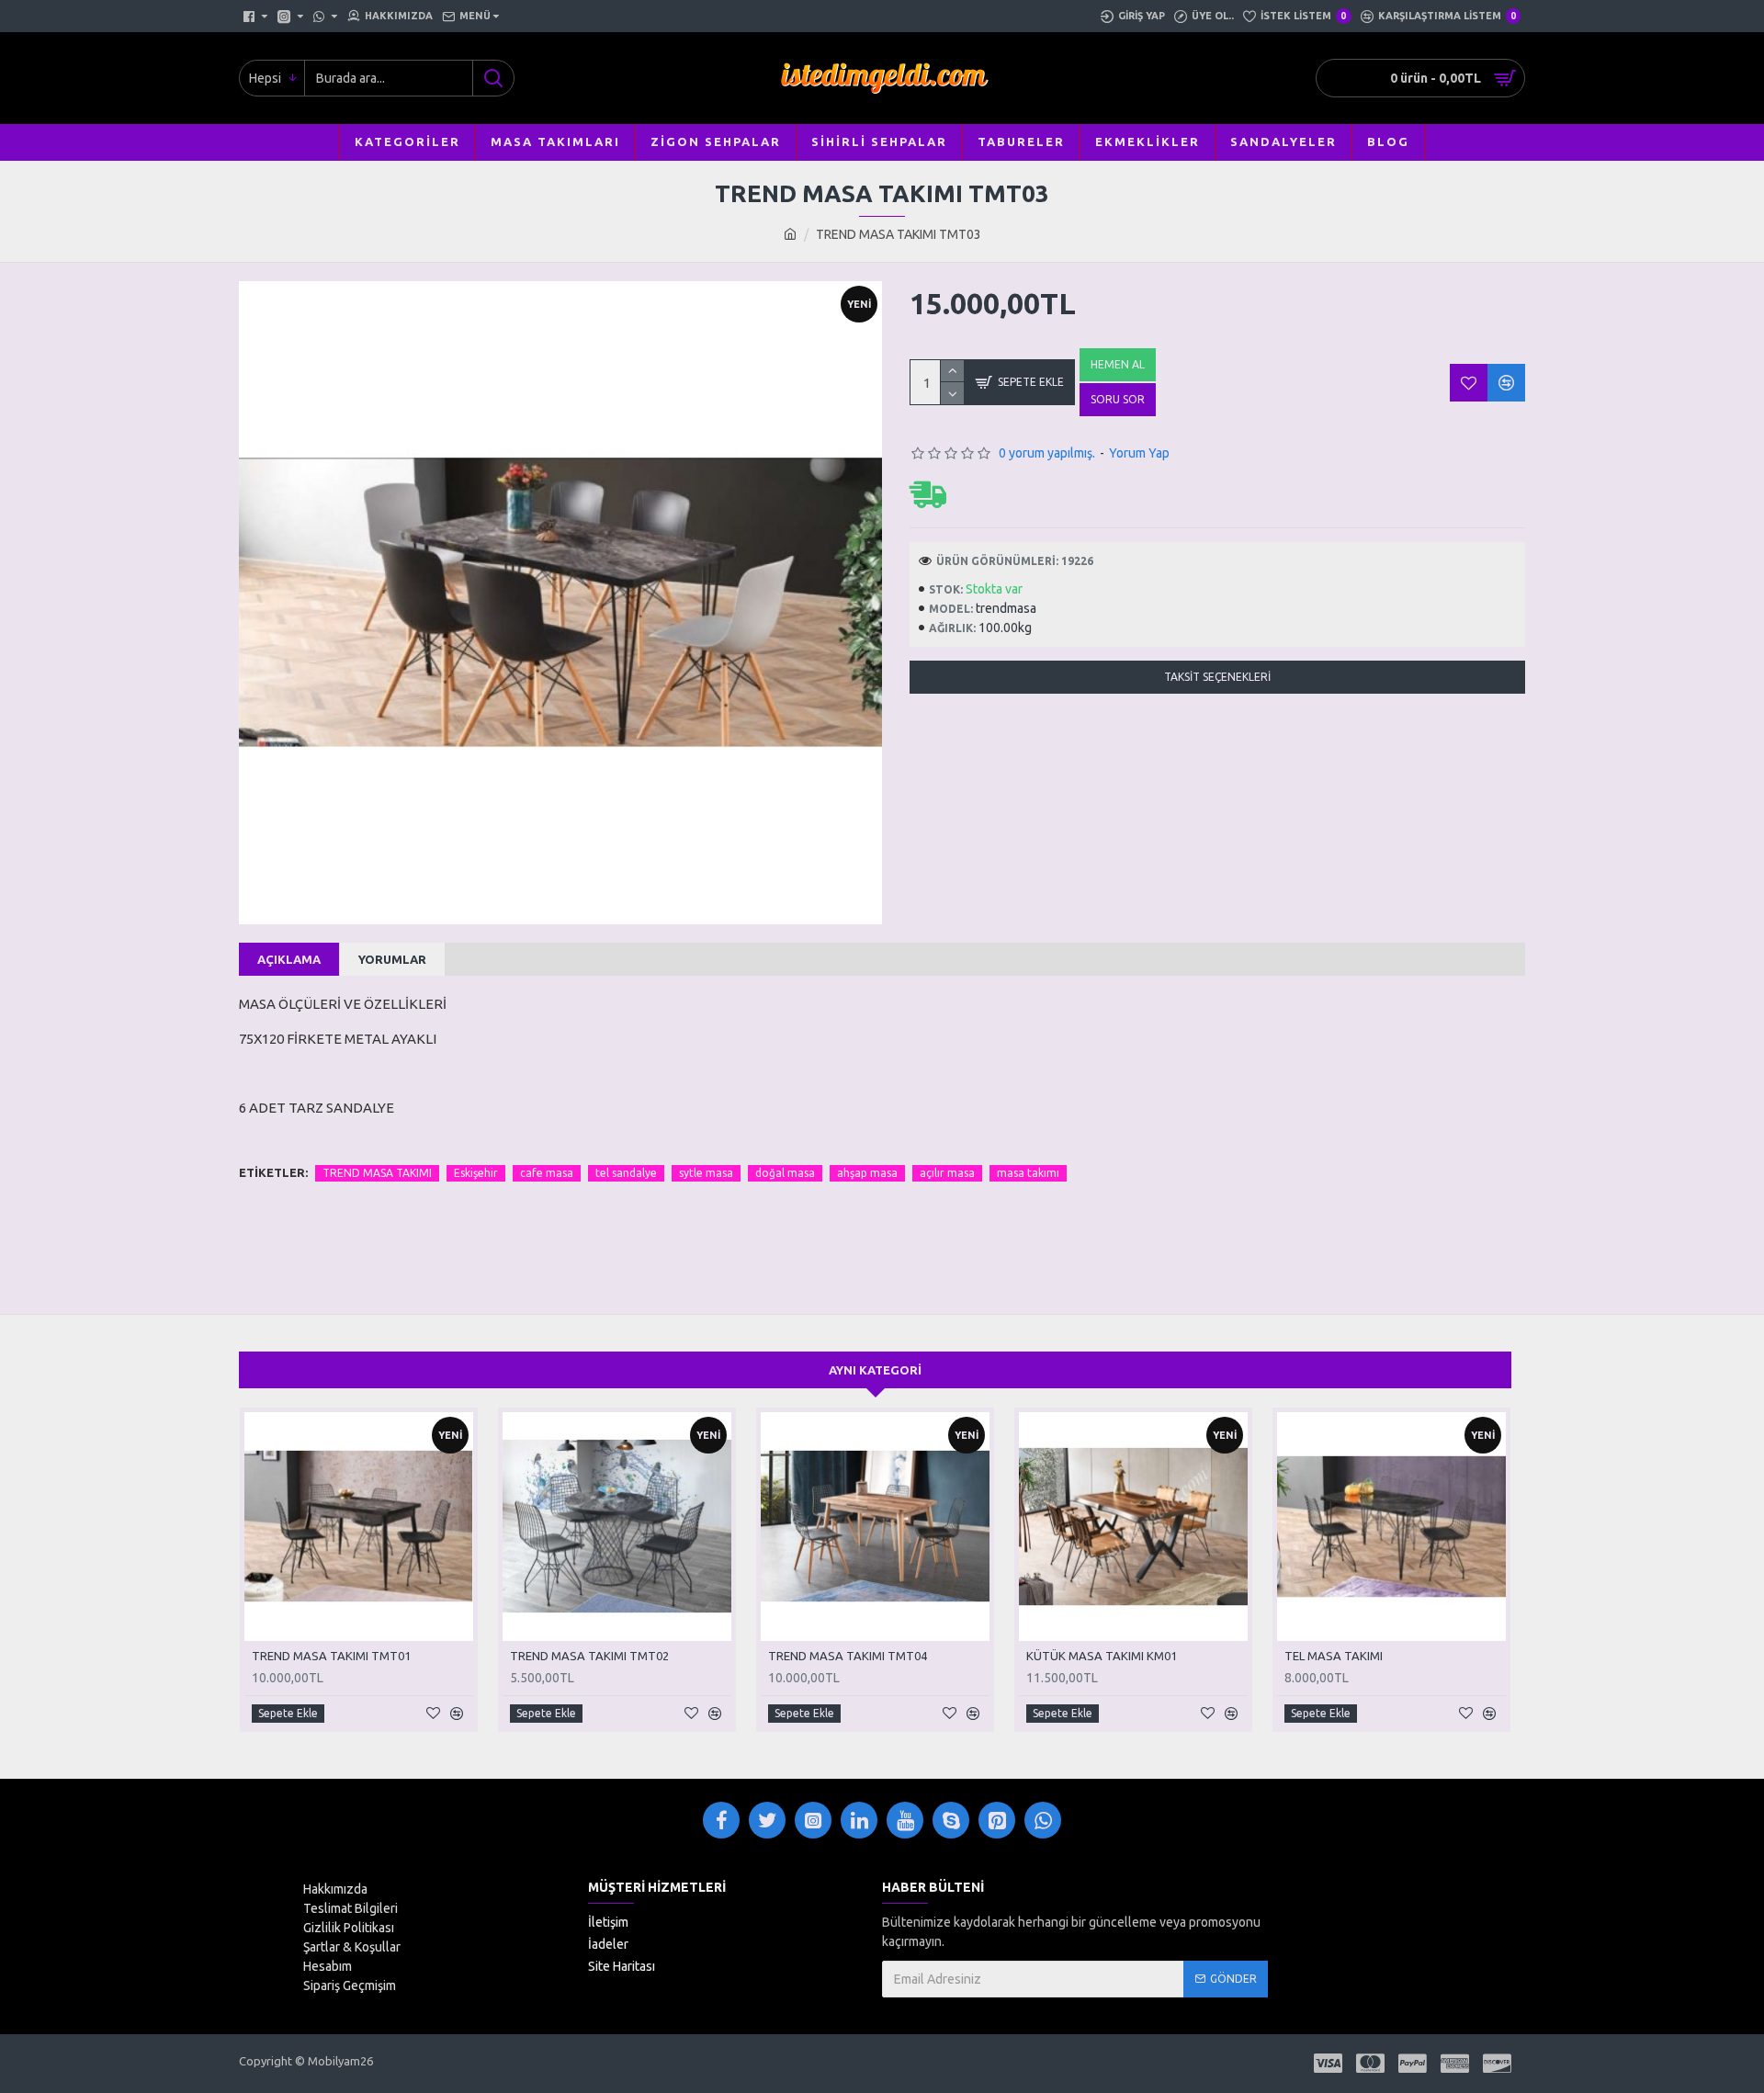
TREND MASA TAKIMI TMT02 (589, 1656)
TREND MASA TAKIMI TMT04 (848, 1656)
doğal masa (785, 1173)
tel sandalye (626, 1173)
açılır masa (947, 1173)
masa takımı (1028, 1173)
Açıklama (289, 959)
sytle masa (706, 1173)
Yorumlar (392, 959)
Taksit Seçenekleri (1217, 677)
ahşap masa (867, 1173)
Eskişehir (476, 1173)
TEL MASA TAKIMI (1334, 1656)
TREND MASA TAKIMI (377, 1173)
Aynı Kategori (875, 1370)
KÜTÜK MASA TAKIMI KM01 (1102, 1656)
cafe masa (547, 1173)
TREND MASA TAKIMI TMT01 (331, 1656)
